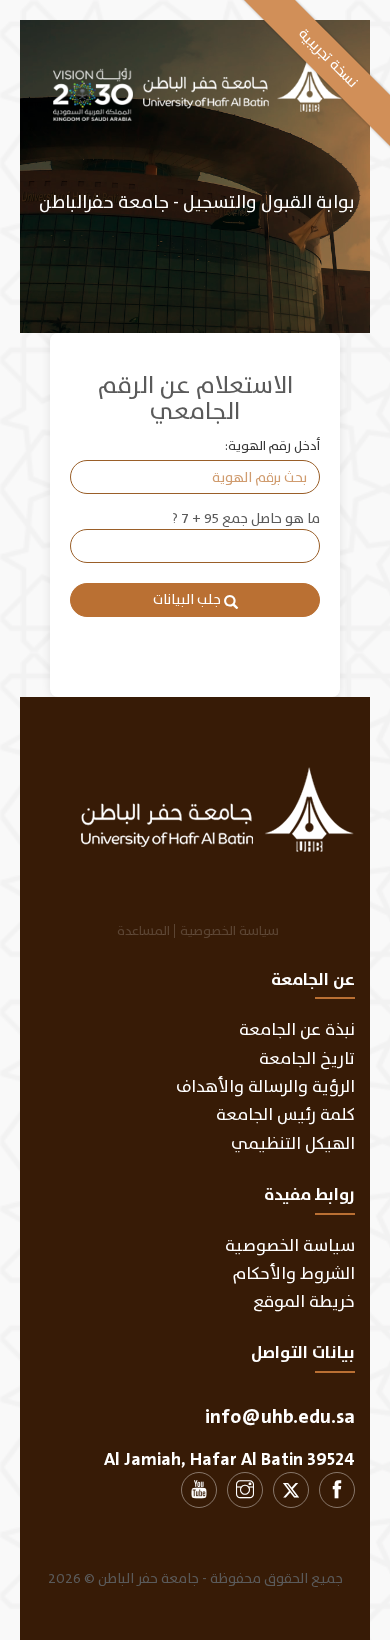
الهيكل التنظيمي (293, 1143)
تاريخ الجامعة (307, 1058)
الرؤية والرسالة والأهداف (265, 1086)
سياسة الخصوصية (229, 931)
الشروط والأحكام (294, 1273)
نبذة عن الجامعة (297, 1029)
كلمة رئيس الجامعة (285, 1114)
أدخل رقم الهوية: (272, 446)
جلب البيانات (188, 599)
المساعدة (143, 931)
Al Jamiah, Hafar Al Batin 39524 (229, 1459)
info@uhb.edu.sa (280, 1417)
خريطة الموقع (304, 1301)
